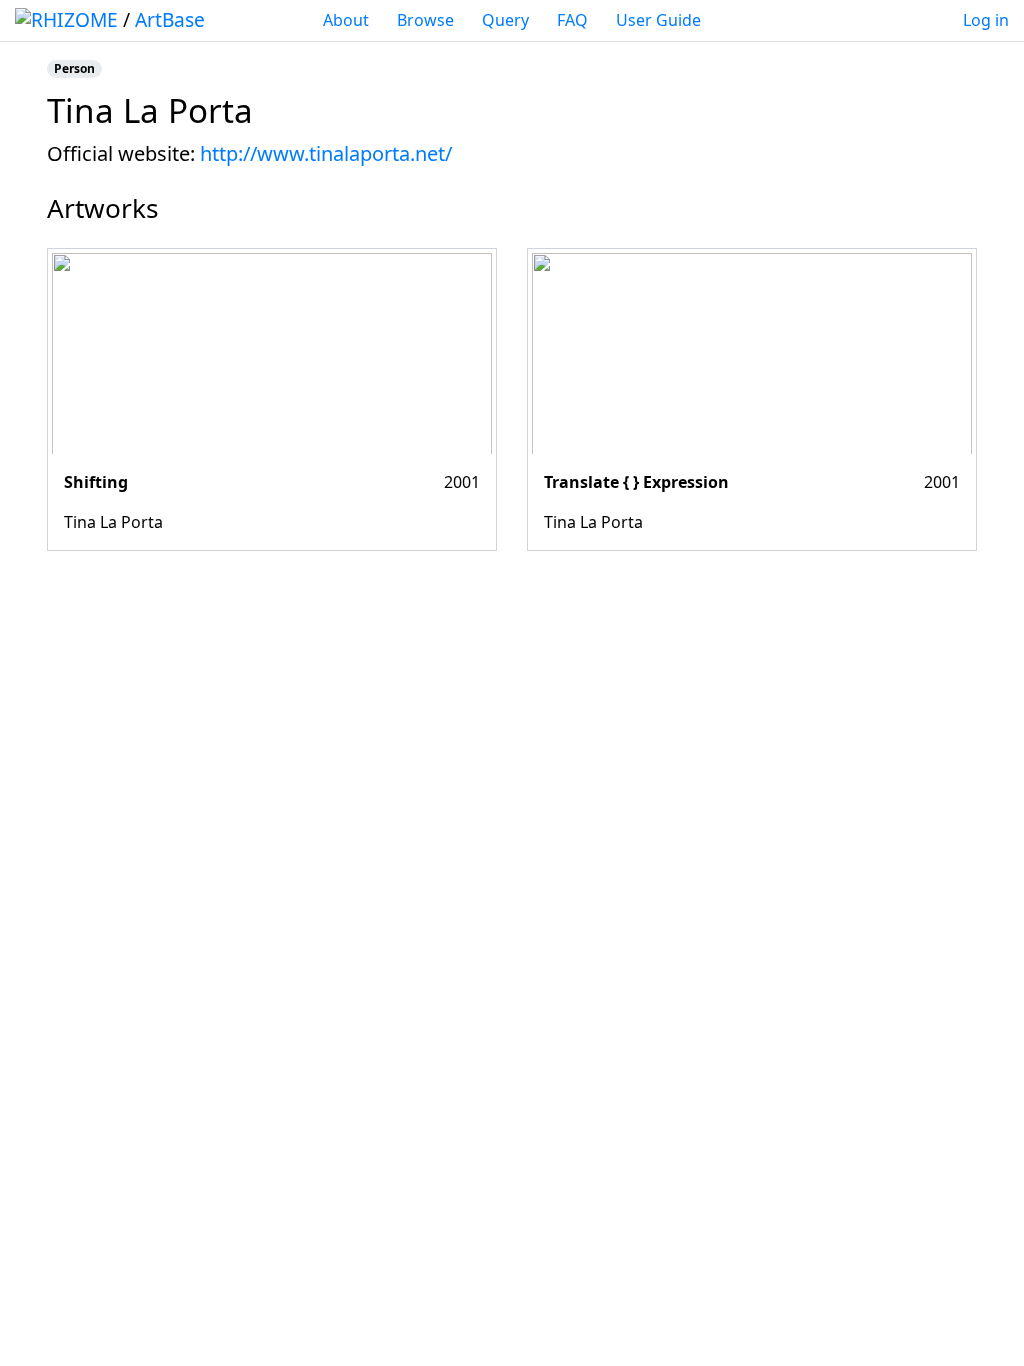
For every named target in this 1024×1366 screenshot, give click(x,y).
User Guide (658, 20)
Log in (986, 20)
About (346, 20)
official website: (121, 153)
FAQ (572, 20)
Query (505, 20)
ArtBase (170, 19)
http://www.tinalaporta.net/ (326, 153)
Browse (425, 20)
